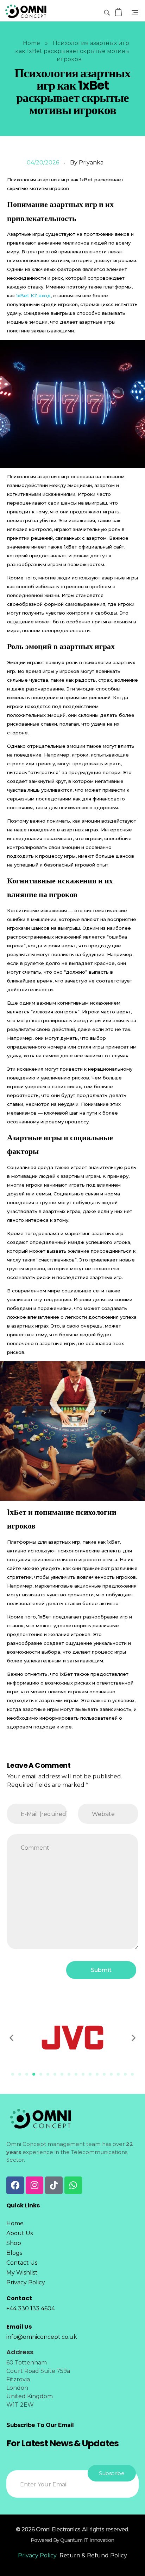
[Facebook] (15, 2185)
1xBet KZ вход (33, 296)
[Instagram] (34, 2185)
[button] (11, 2038)
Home (31, 43)
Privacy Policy (37, 2555)
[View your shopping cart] (119, 12)
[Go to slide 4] (34, 2074)
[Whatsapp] (73, 2185)
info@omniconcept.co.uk (42, 2337)
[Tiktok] (54, 2185)
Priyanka (91, 163)
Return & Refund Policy (93, 2555)
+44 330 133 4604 (31, 2308)
